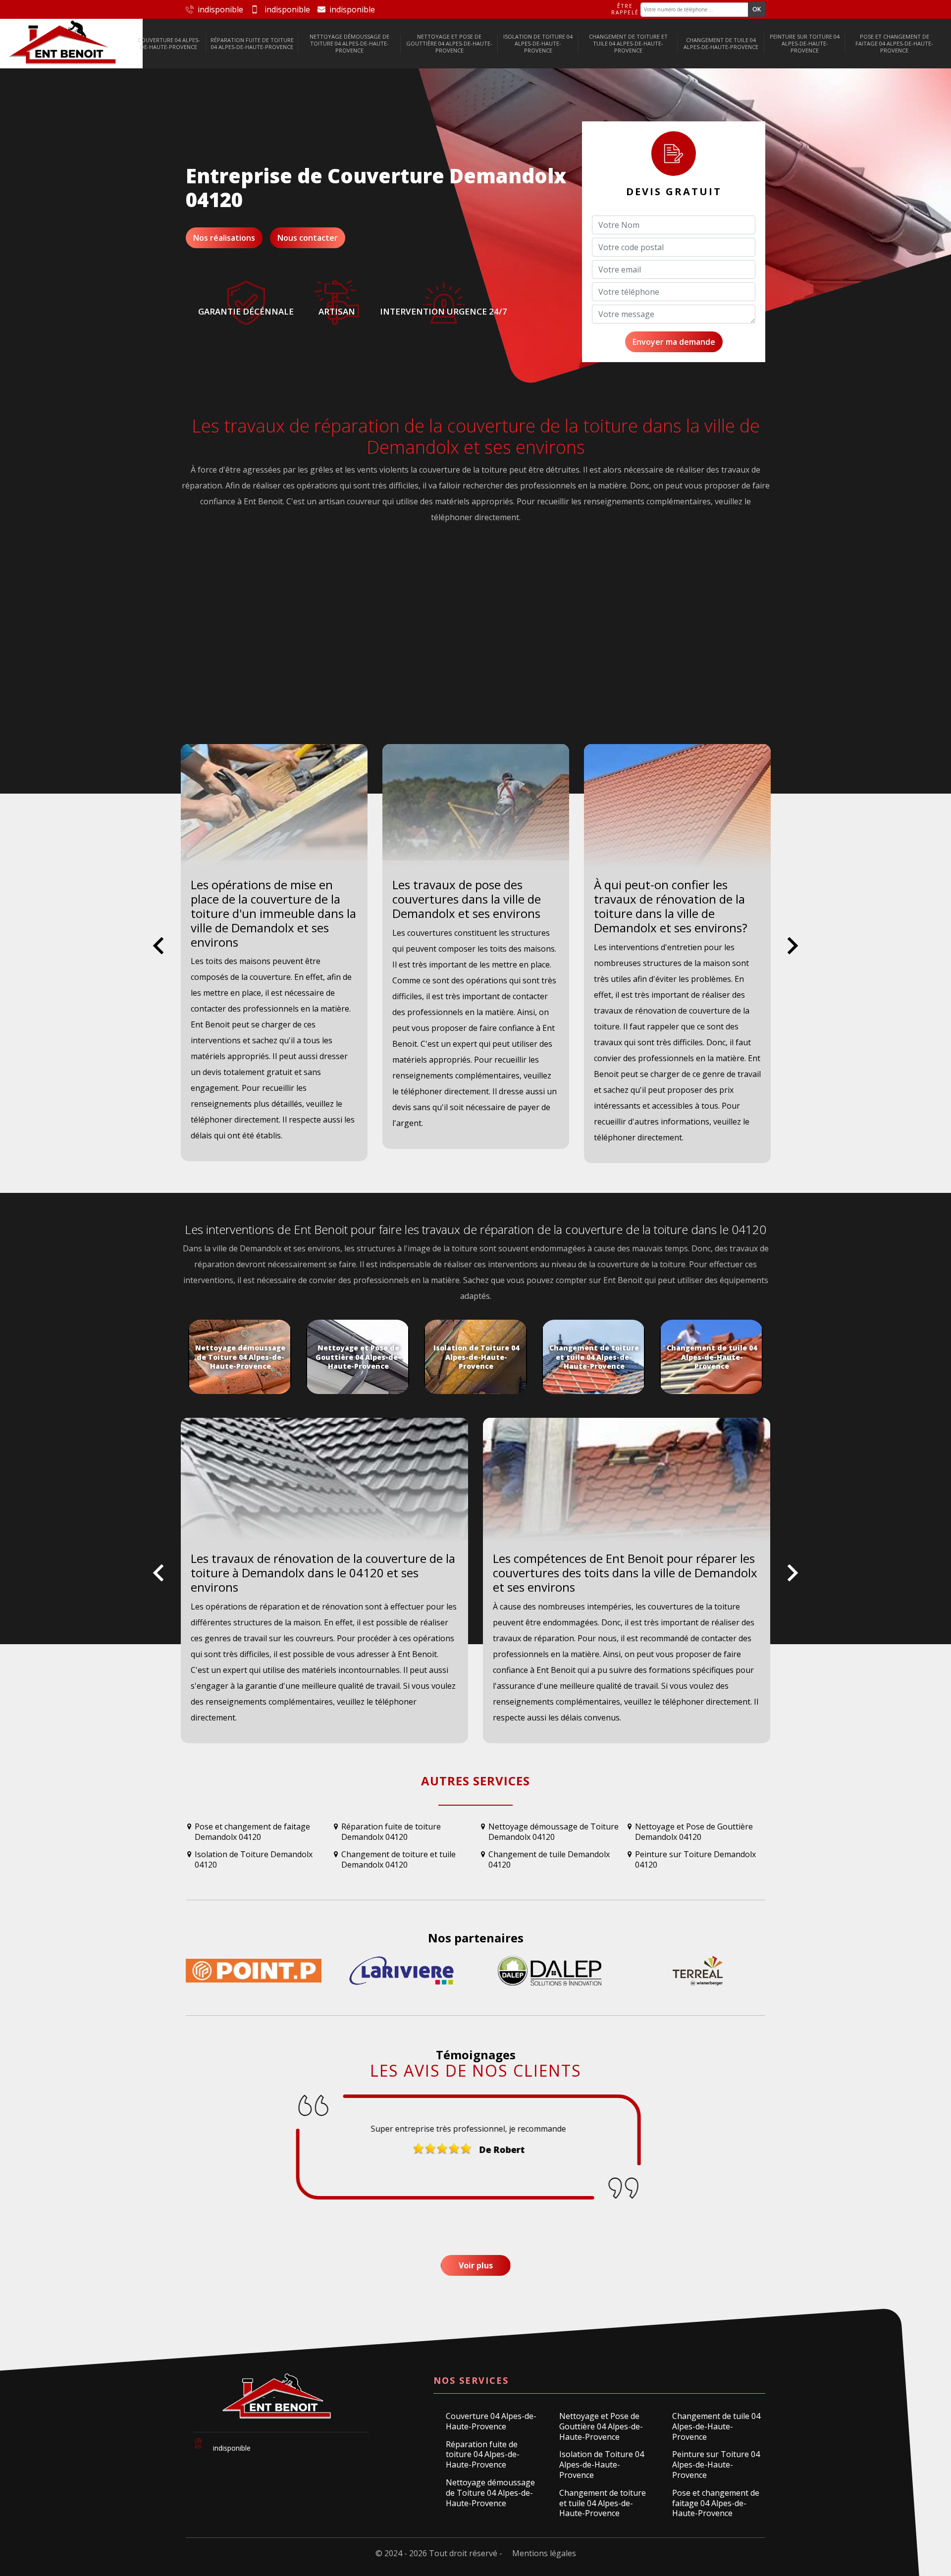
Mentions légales (544, 2553)
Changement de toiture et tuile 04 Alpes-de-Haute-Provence (628, 44)
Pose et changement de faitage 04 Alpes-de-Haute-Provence (894, 44)
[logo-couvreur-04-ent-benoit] (63, 44)
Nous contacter (308, 238)
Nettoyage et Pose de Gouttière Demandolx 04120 (694, 1832)
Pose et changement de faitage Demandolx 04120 (252, 1832)
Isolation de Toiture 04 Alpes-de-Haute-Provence (538, 44)
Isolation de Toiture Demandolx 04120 (254, 1860)
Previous (158, 953)
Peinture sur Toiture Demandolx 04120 (695, 1860)
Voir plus (476, 2265)
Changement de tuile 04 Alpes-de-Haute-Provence (721, 43)
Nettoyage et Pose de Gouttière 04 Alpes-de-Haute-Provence (449, 44)
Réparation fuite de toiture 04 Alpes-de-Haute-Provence (252, 43)
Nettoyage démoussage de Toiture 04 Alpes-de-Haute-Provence (349, 44)
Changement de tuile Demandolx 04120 (549, 1860)
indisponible (220, 9)
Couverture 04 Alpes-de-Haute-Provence (169, 43)
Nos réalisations (224, 238)
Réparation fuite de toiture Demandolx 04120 (391, 1832)
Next (793, 953)
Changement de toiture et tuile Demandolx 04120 (398, 1860)
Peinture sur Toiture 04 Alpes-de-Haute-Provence (805, 44)
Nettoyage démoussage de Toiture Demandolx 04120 (554, 1832)
